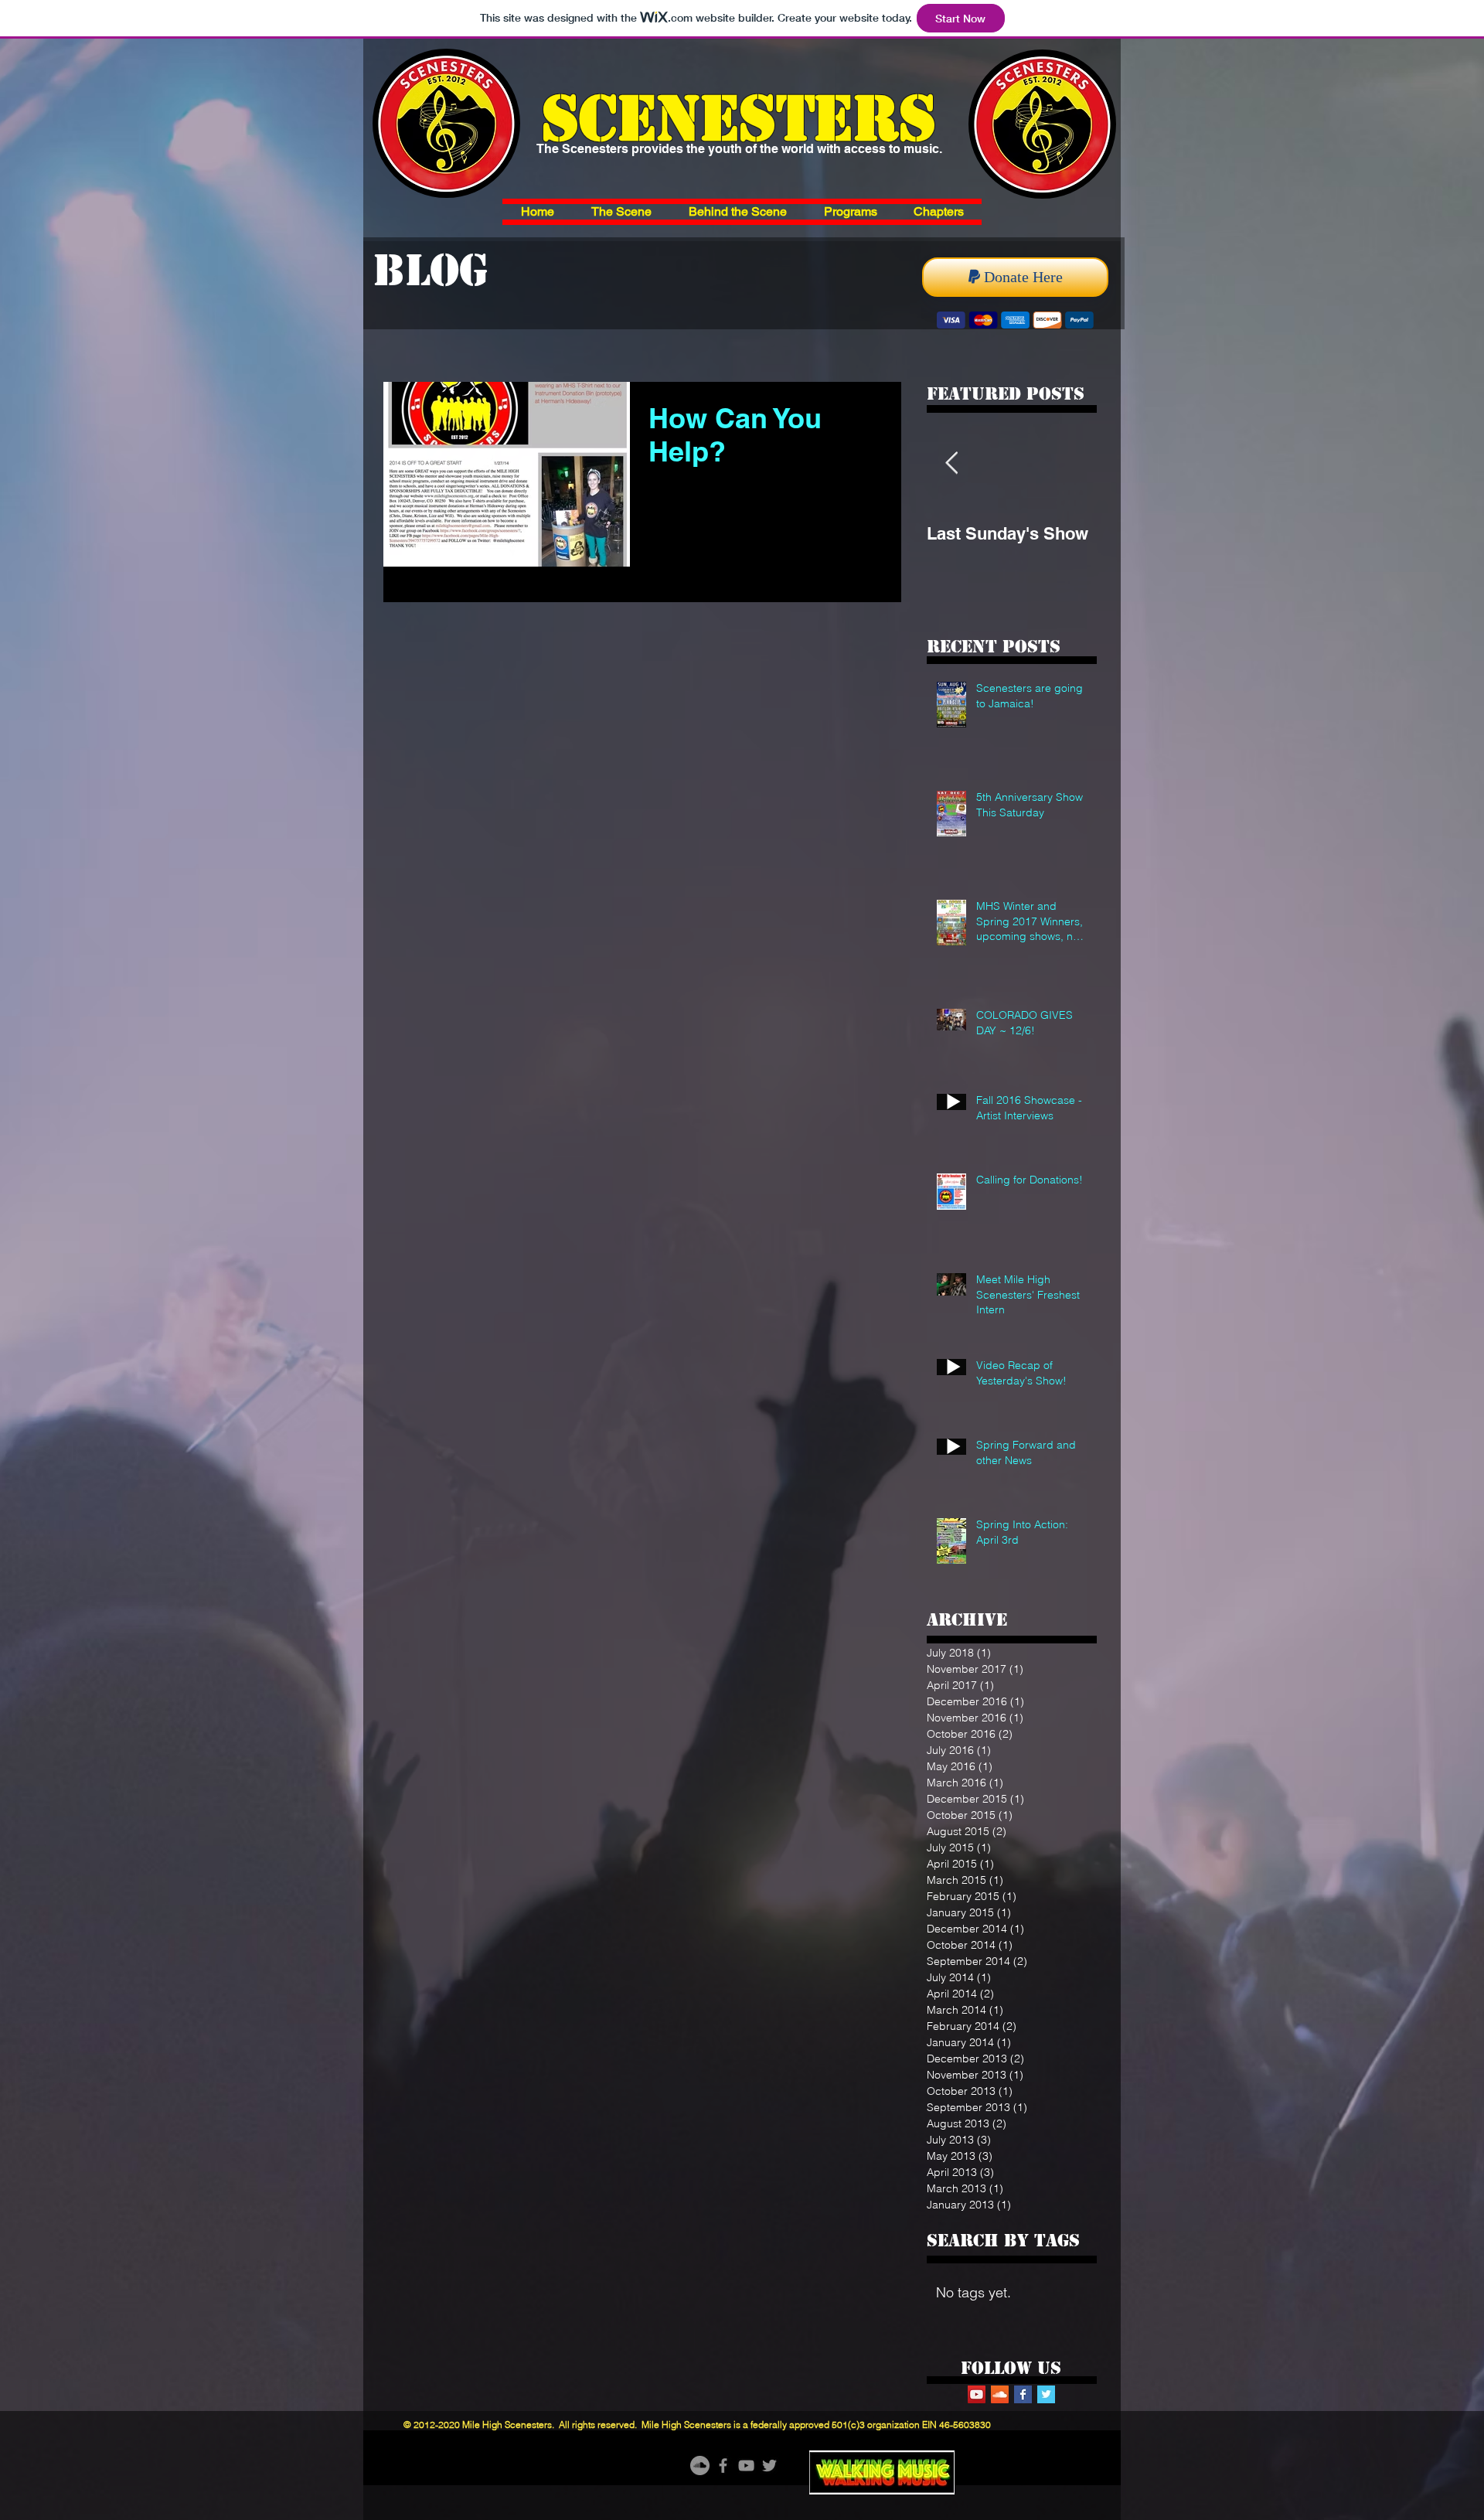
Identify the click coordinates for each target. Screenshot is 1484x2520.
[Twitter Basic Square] (1046, 2394)
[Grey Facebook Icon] (723, 2466)
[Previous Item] (951, 463)
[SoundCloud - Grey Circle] (700, 2466)
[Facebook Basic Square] (1023, 2394)
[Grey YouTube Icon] (746, 2466)
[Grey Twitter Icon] (769, 2466)
